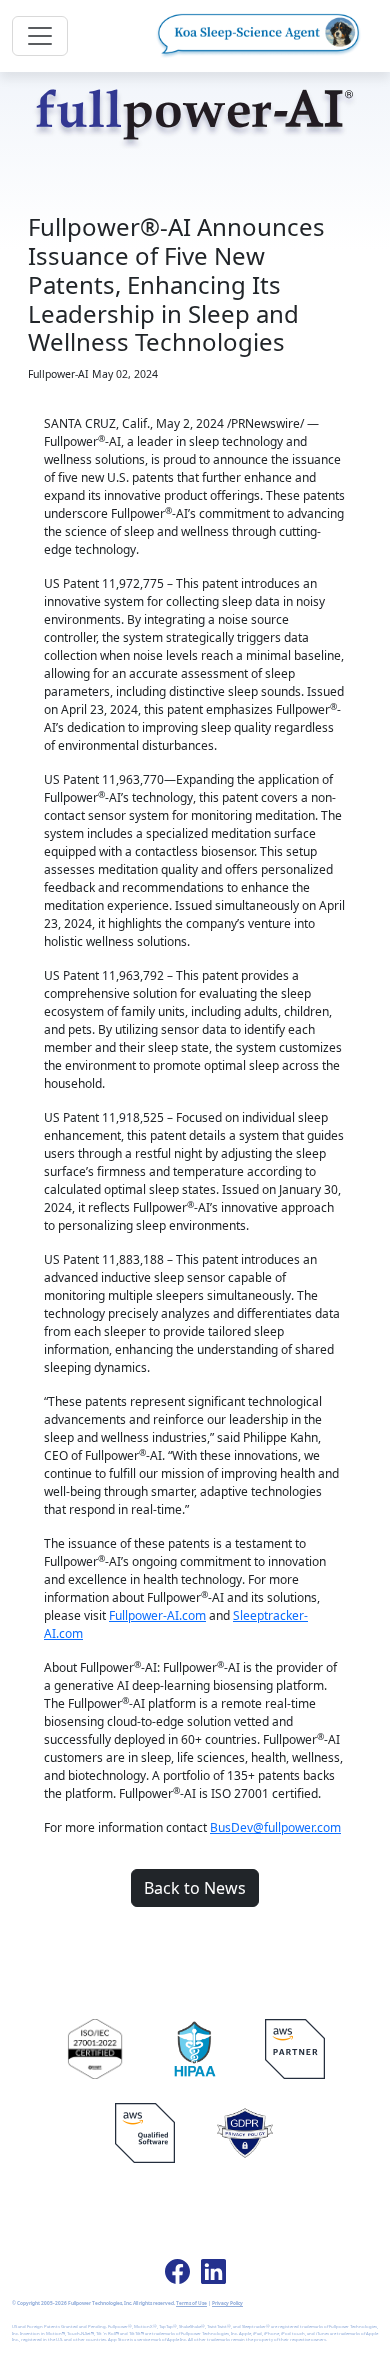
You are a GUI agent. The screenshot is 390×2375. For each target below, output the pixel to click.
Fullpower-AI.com (157, 1615)
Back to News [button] (195, 1888)
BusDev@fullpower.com (275, 1827)
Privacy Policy (227, 2303)
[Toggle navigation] (40, 36)
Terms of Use (191, 2303)
